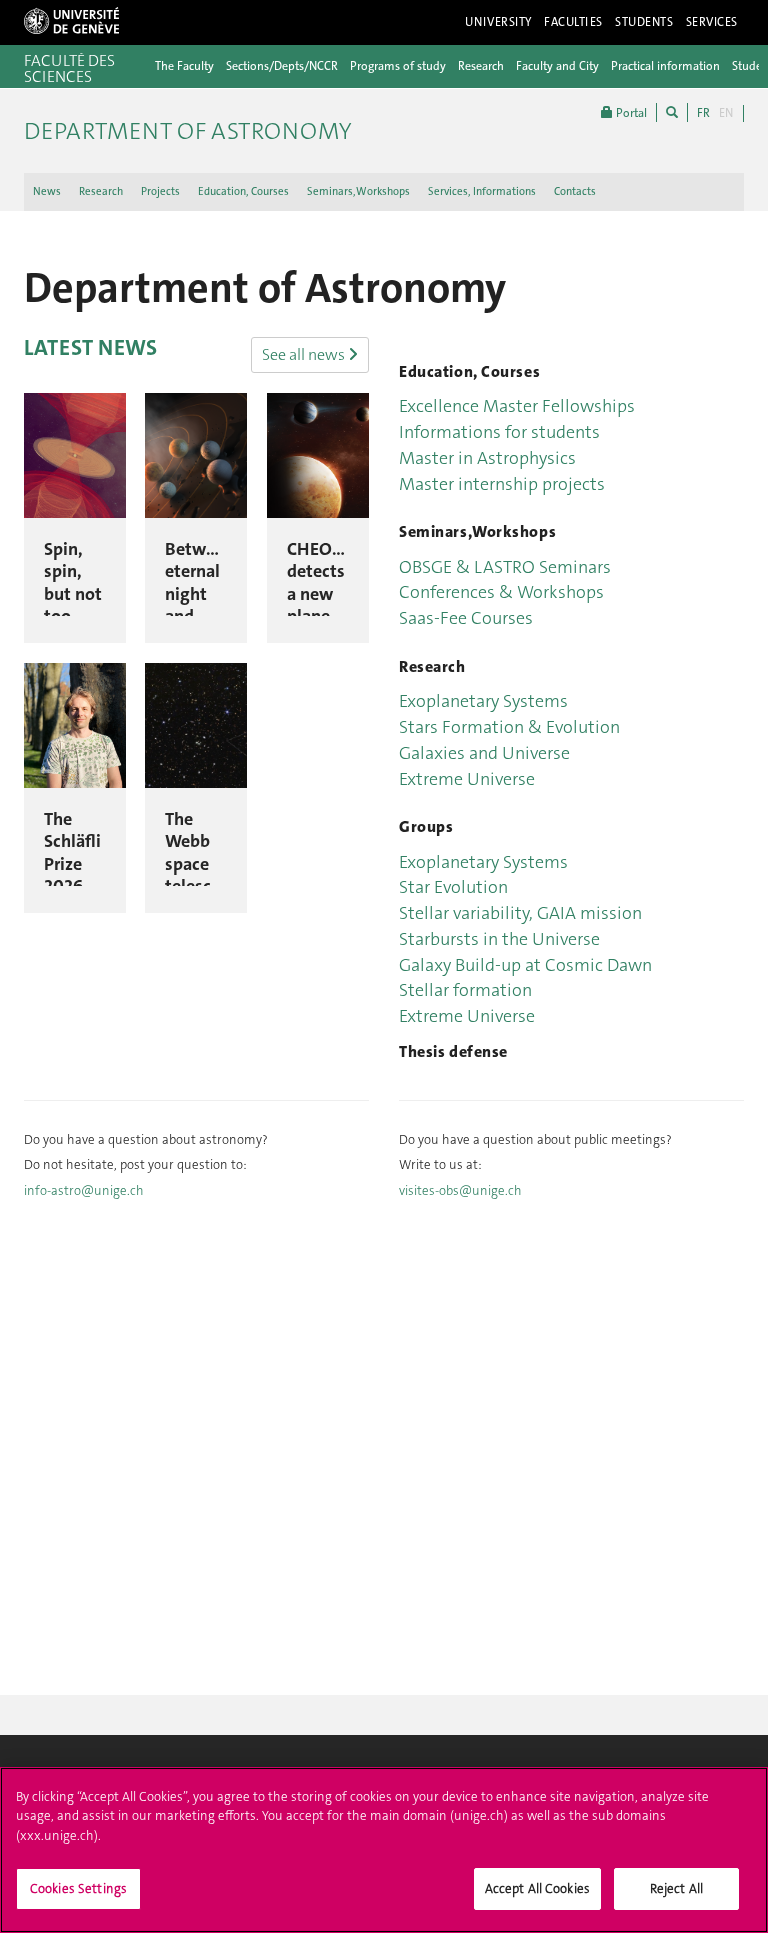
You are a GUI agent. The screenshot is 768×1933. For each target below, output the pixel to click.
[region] (384, 1850)
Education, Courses (243, 191)
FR (703, 113)
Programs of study (398, 66)
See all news (305, 354)
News (47, 191)
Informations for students (499, 432)
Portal (630, 113)
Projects (160, 191)
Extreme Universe (467, 779)
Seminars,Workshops (358, 191)
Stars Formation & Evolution (509, 727)
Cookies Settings (78, 1888)
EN (726, 113)
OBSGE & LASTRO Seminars (505, 567)
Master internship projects (502, 484)
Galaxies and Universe (484, 753)
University (498, 22)
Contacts (575, 191)
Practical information (665, 66)
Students (644, 22)
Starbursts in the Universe (499, 939)
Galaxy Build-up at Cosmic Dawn (525, 965)
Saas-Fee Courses (466, 618)
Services (712, 22)
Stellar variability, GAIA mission (520, 913)
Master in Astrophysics (487, 458)
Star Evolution (453, 887)
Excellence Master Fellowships (517, 406)
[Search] (672, 112)
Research (481, 66)
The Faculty (184, 66)
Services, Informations (482, 191)
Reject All (676, 1888)
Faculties (573, 22)
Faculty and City (557, 66)
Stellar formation (465, 990)
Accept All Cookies (537, 1888)
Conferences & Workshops (501, 592)
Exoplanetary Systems (483, 701)
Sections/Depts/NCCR (282, 66)
